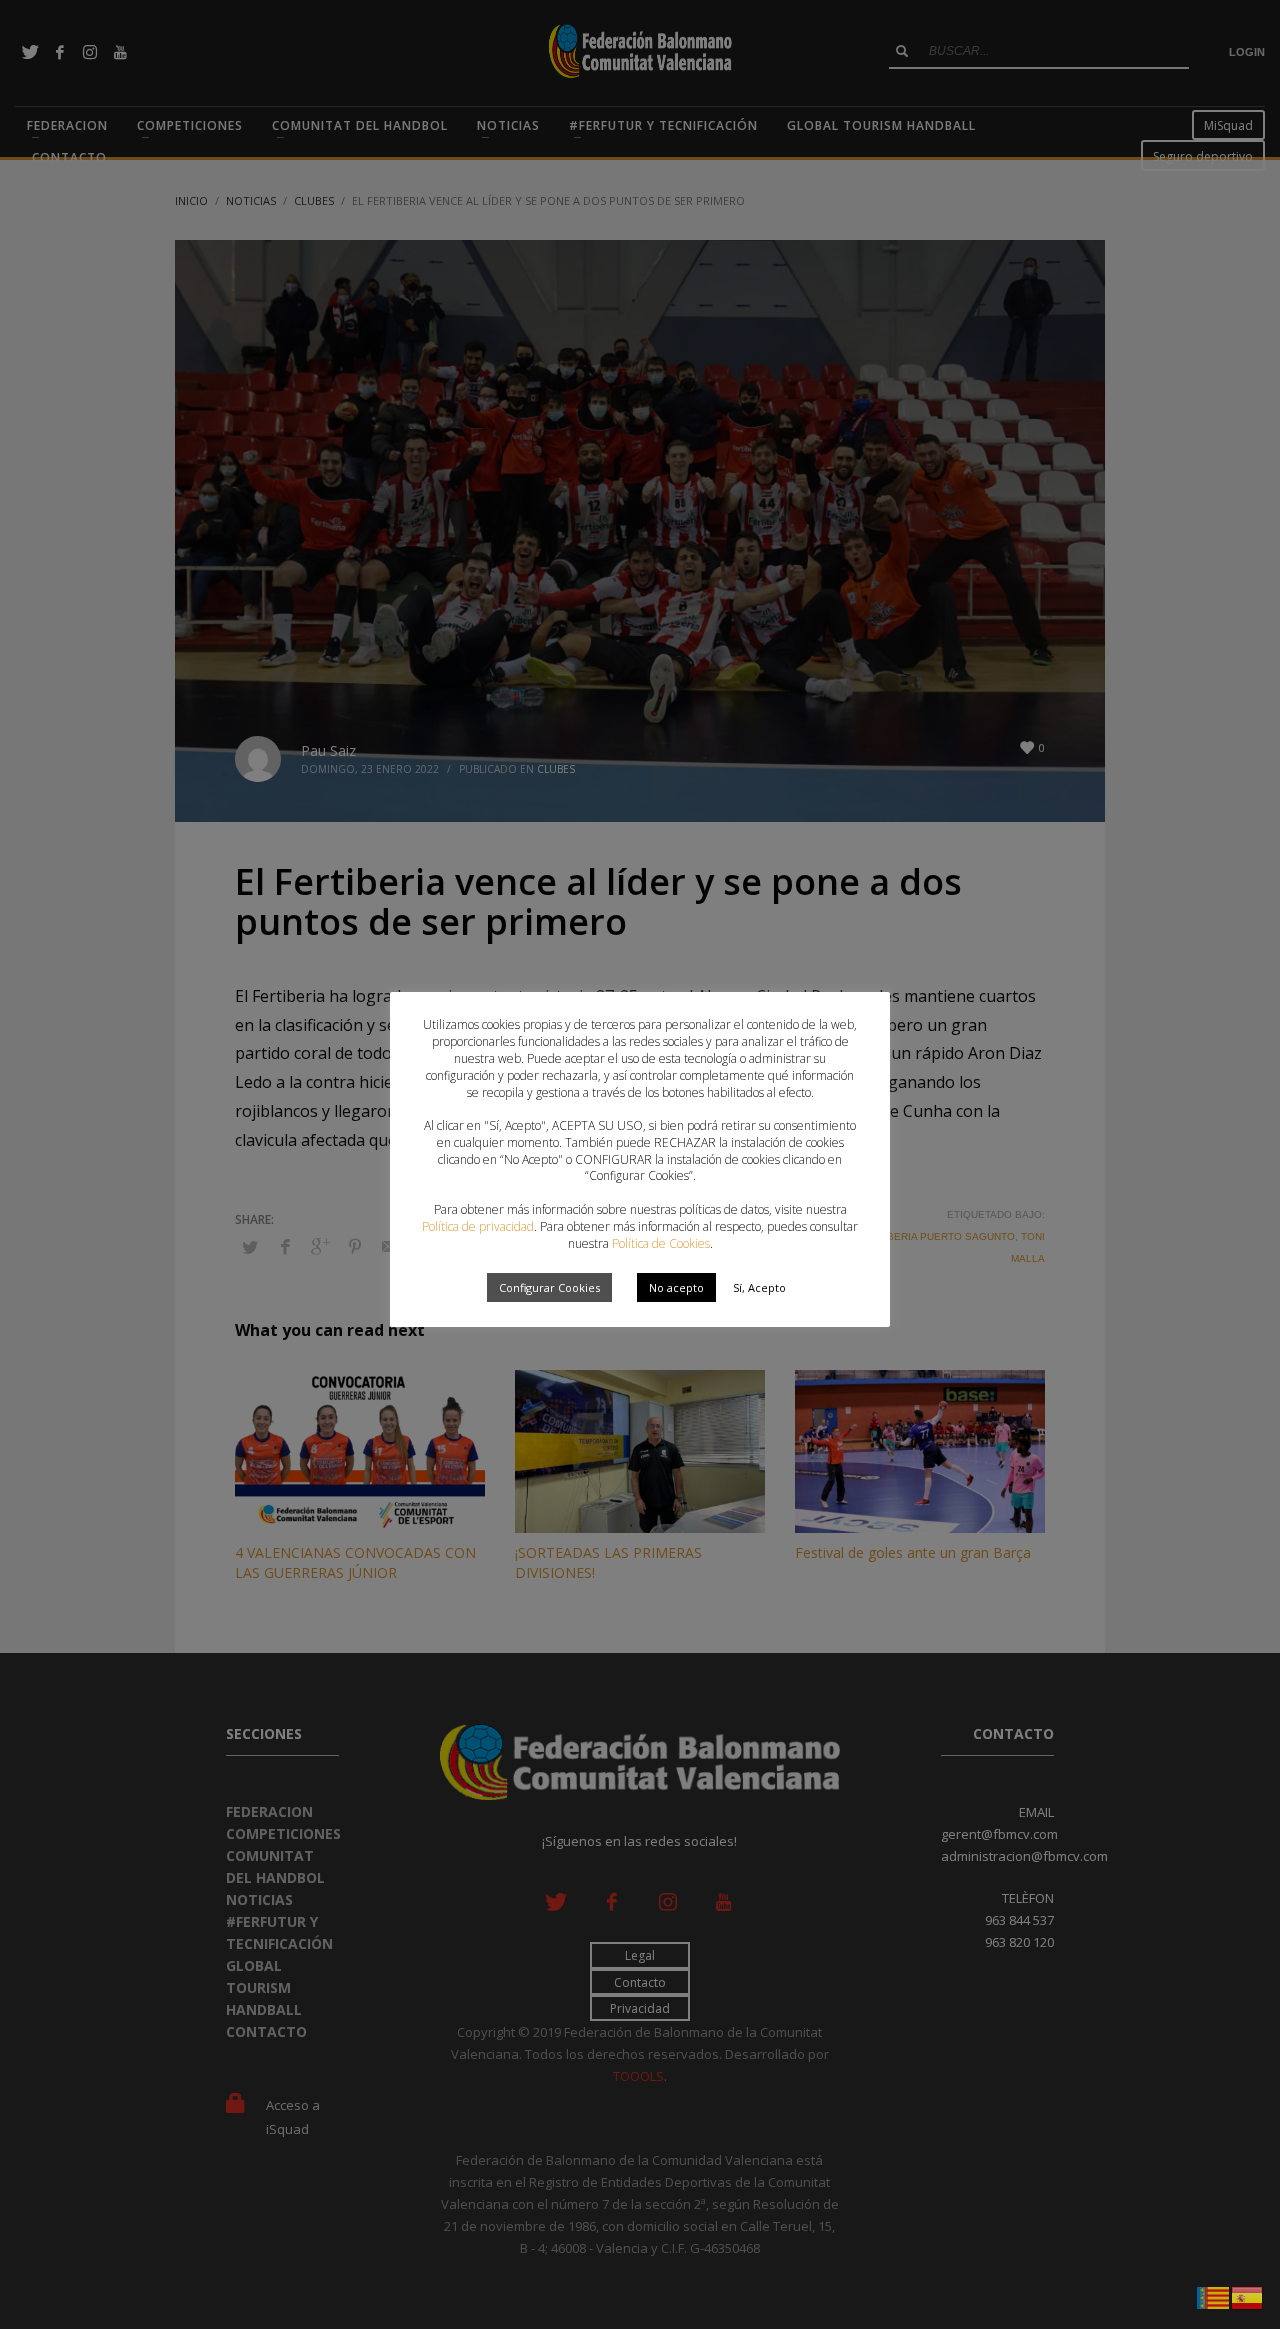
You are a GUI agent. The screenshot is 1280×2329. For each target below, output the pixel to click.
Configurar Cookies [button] (549, 1287)
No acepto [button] (676, 1287)
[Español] (1248, 2296)
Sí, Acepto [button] (759, 1287)
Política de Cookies (661, 1243)
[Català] (1214, 2296)
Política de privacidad (478, 1226)
